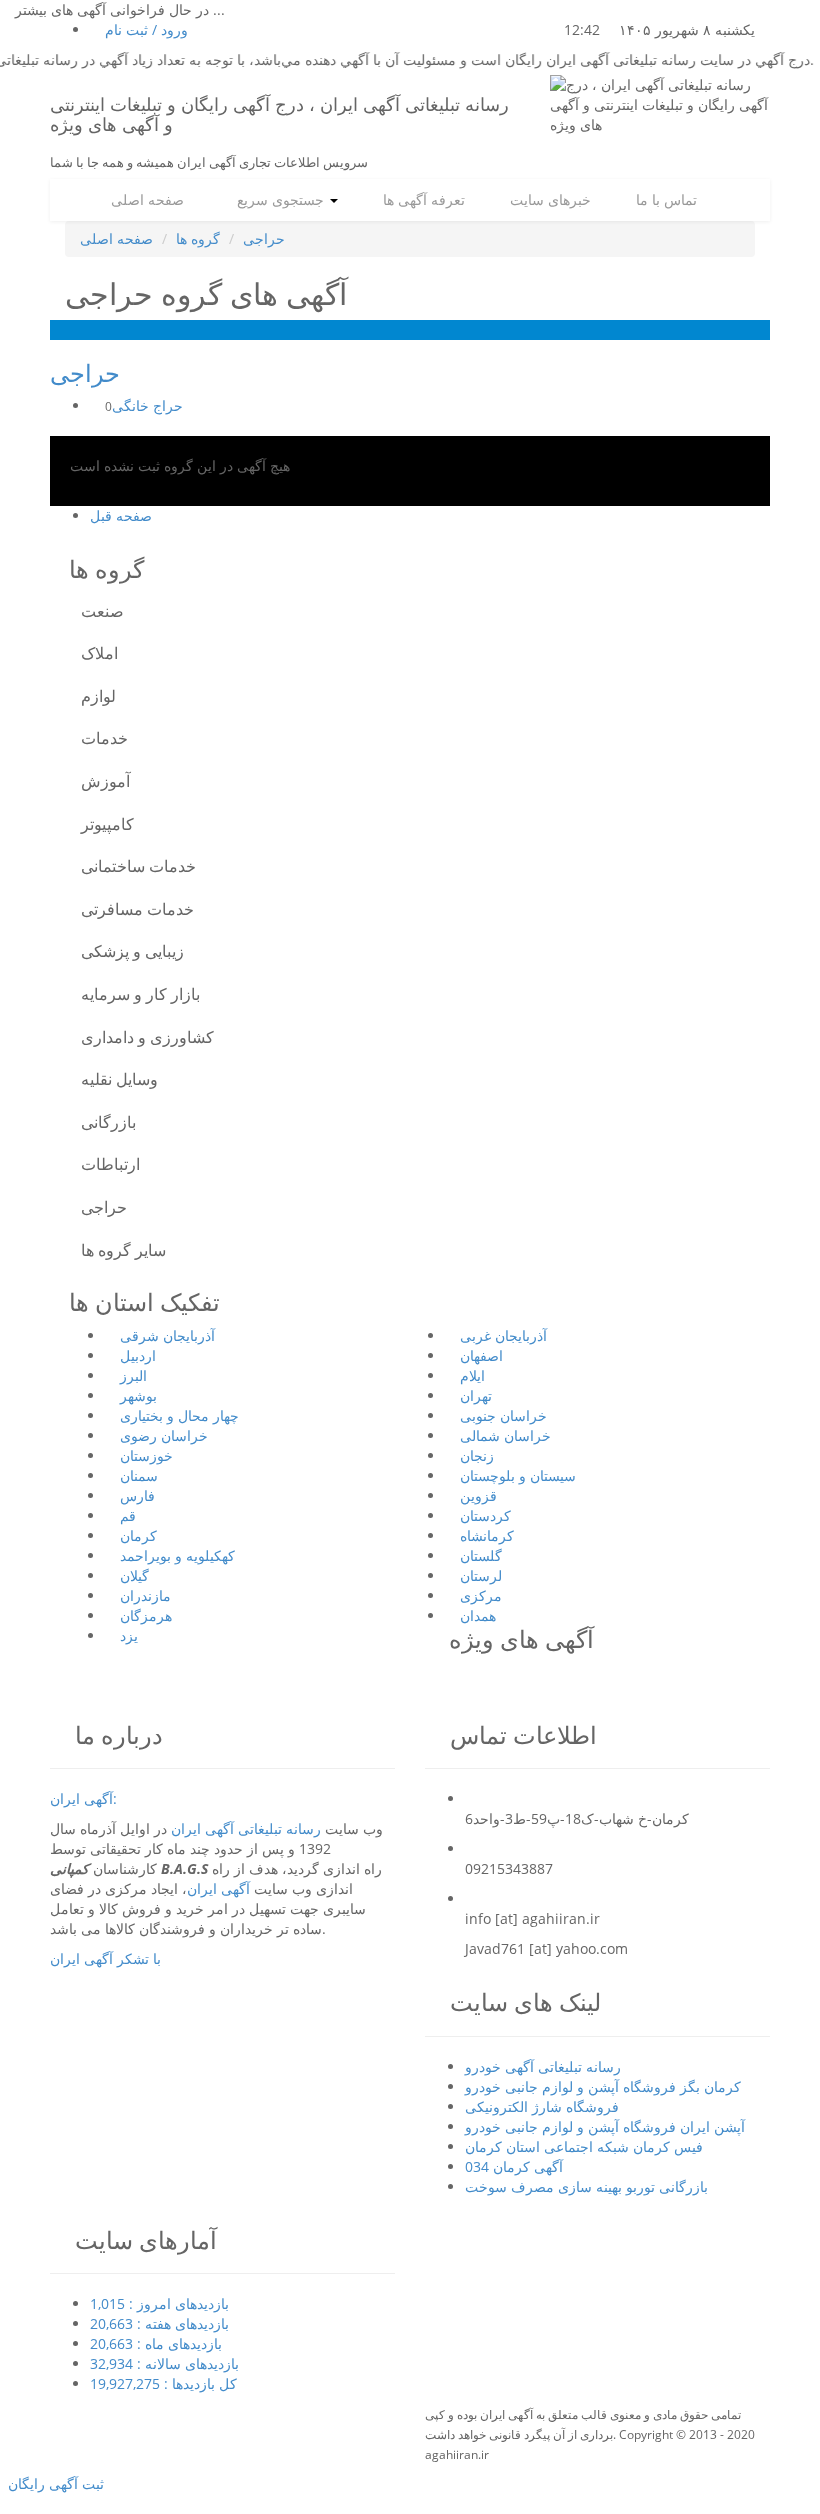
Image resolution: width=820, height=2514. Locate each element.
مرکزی (481, 1595)
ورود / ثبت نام (144, 29)
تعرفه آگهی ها (422, 199)
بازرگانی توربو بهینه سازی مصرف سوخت (586, 2186)
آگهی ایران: (83, 1798)
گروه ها (198, 238)
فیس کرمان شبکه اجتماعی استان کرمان (584, 2146)
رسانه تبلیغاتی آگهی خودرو (543, 2066)
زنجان (477, 1455)
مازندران (145, 1595)
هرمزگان (146, 1615)
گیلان (134, 1575)
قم (128, 1515)
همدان (478, 1615)
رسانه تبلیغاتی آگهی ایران (246, 1828)
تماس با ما (664, 199)
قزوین (478, 1495)
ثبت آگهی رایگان (52, 2483)
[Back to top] (5, 2503)
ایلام (472, 1375)
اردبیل (138, 1355)
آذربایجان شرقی (167, 1335)
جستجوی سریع (276, 199)
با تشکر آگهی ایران (105, 1958)
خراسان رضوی (164, 1435)
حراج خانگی (142, 405)
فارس (137, 1495)
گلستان (481, 1555)
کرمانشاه (487, 1535)
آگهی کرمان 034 (514, 2166)
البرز (133, 1375)
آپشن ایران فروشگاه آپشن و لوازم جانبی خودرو (605, 2126)
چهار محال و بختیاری (179, 1415)
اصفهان (481, 1355)
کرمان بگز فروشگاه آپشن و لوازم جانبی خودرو (603, 2086)
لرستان (481, 1575)
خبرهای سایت (548, 199)
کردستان (485, 1515)
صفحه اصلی (145, 199)
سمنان (139, 1475)
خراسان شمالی (505, 1435)
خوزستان (146, 1455)
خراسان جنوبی (503, 1415)
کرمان (138, 1535)
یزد (129, 1635)
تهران (476, 1395)
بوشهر (138, 1395)
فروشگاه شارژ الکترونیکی (542, 2106)
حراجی (264, 238)
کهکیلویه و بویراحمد (177, 1555)
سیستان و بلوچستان (518, 1475)
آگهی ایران (218, 1888)
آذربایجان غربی (503, 1335)
